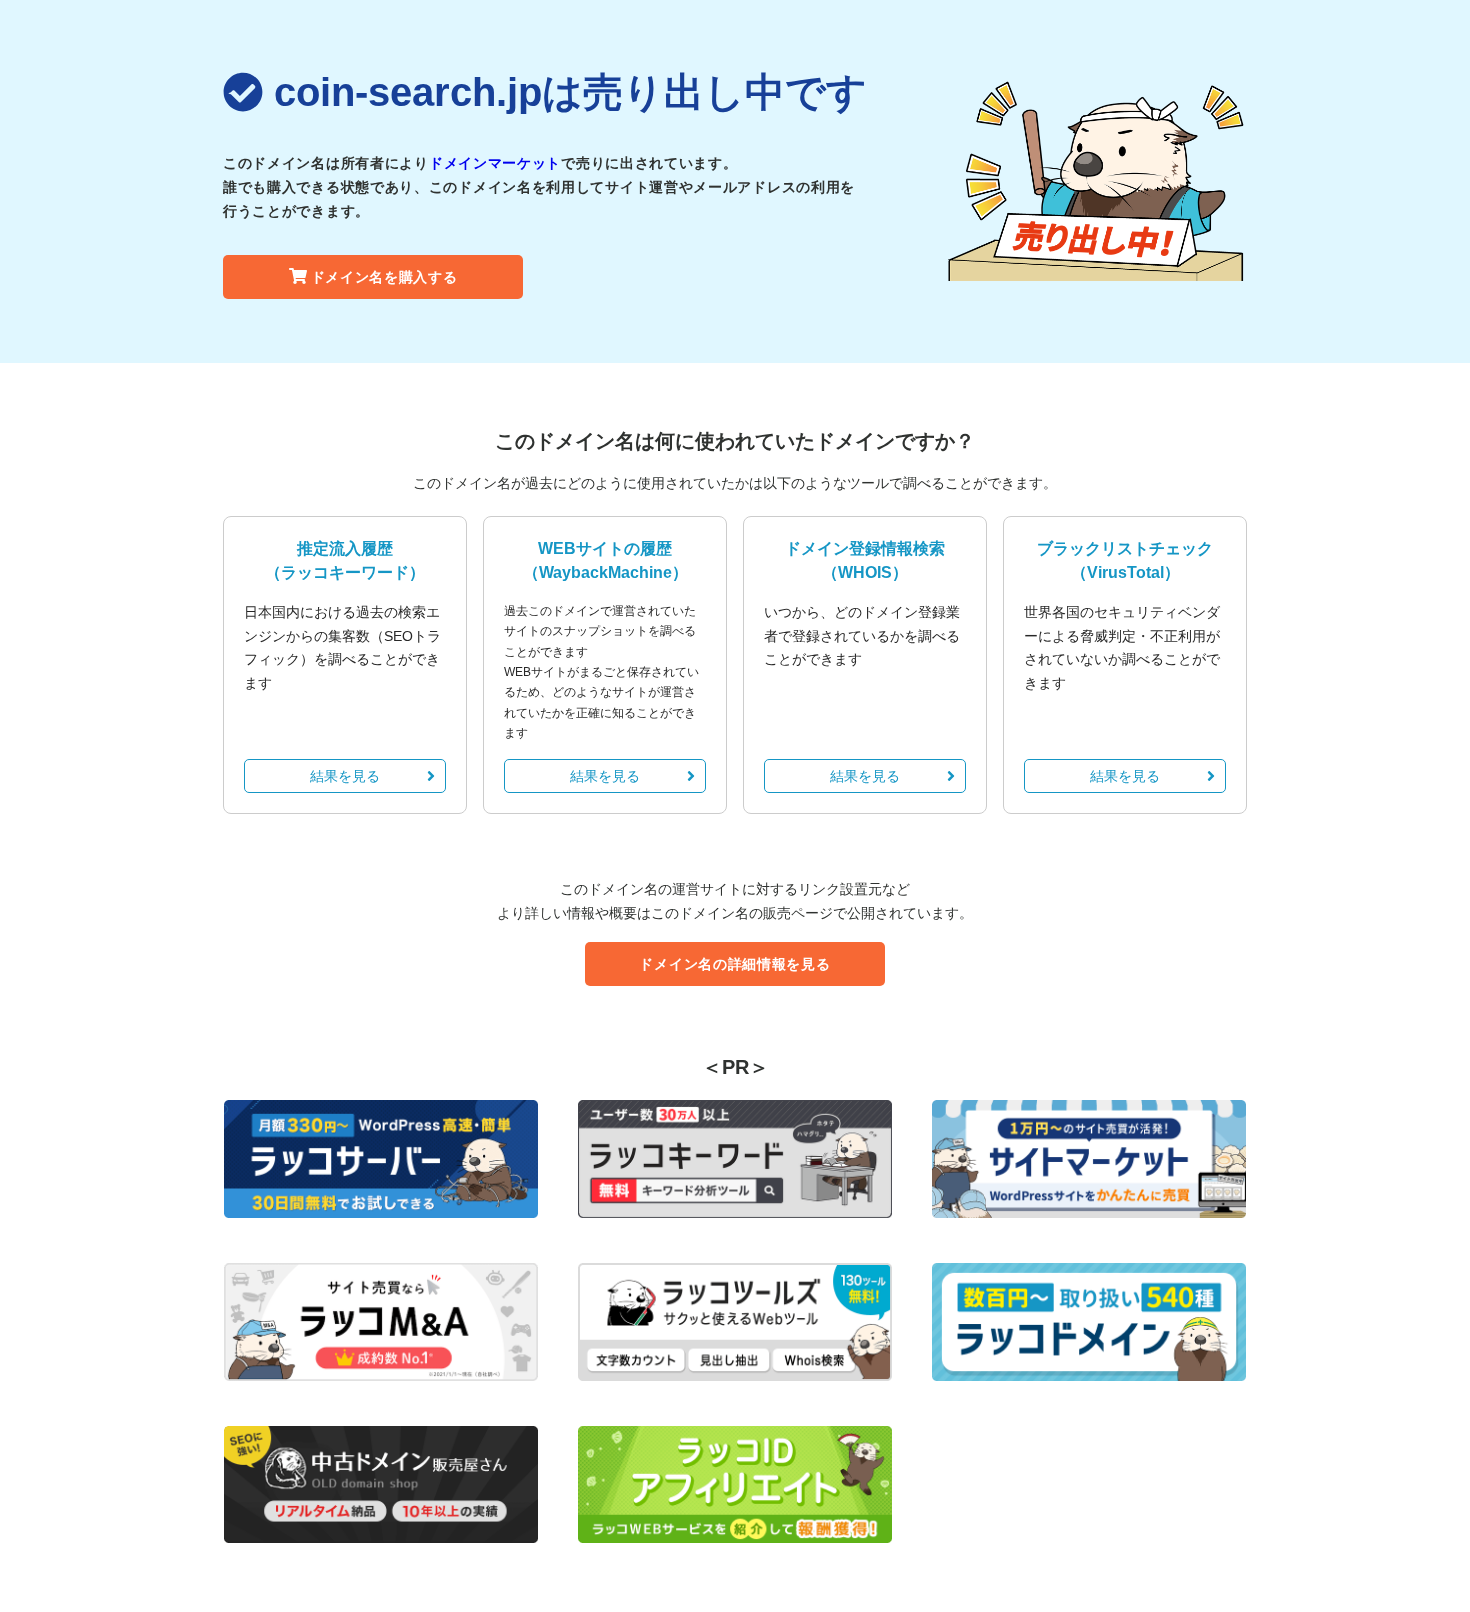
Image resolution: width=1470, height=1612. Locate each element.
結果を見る (345, 776)
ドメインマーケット (495, 163)
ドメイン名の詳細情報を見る (734, 964)
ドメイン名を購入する (384, 277)
